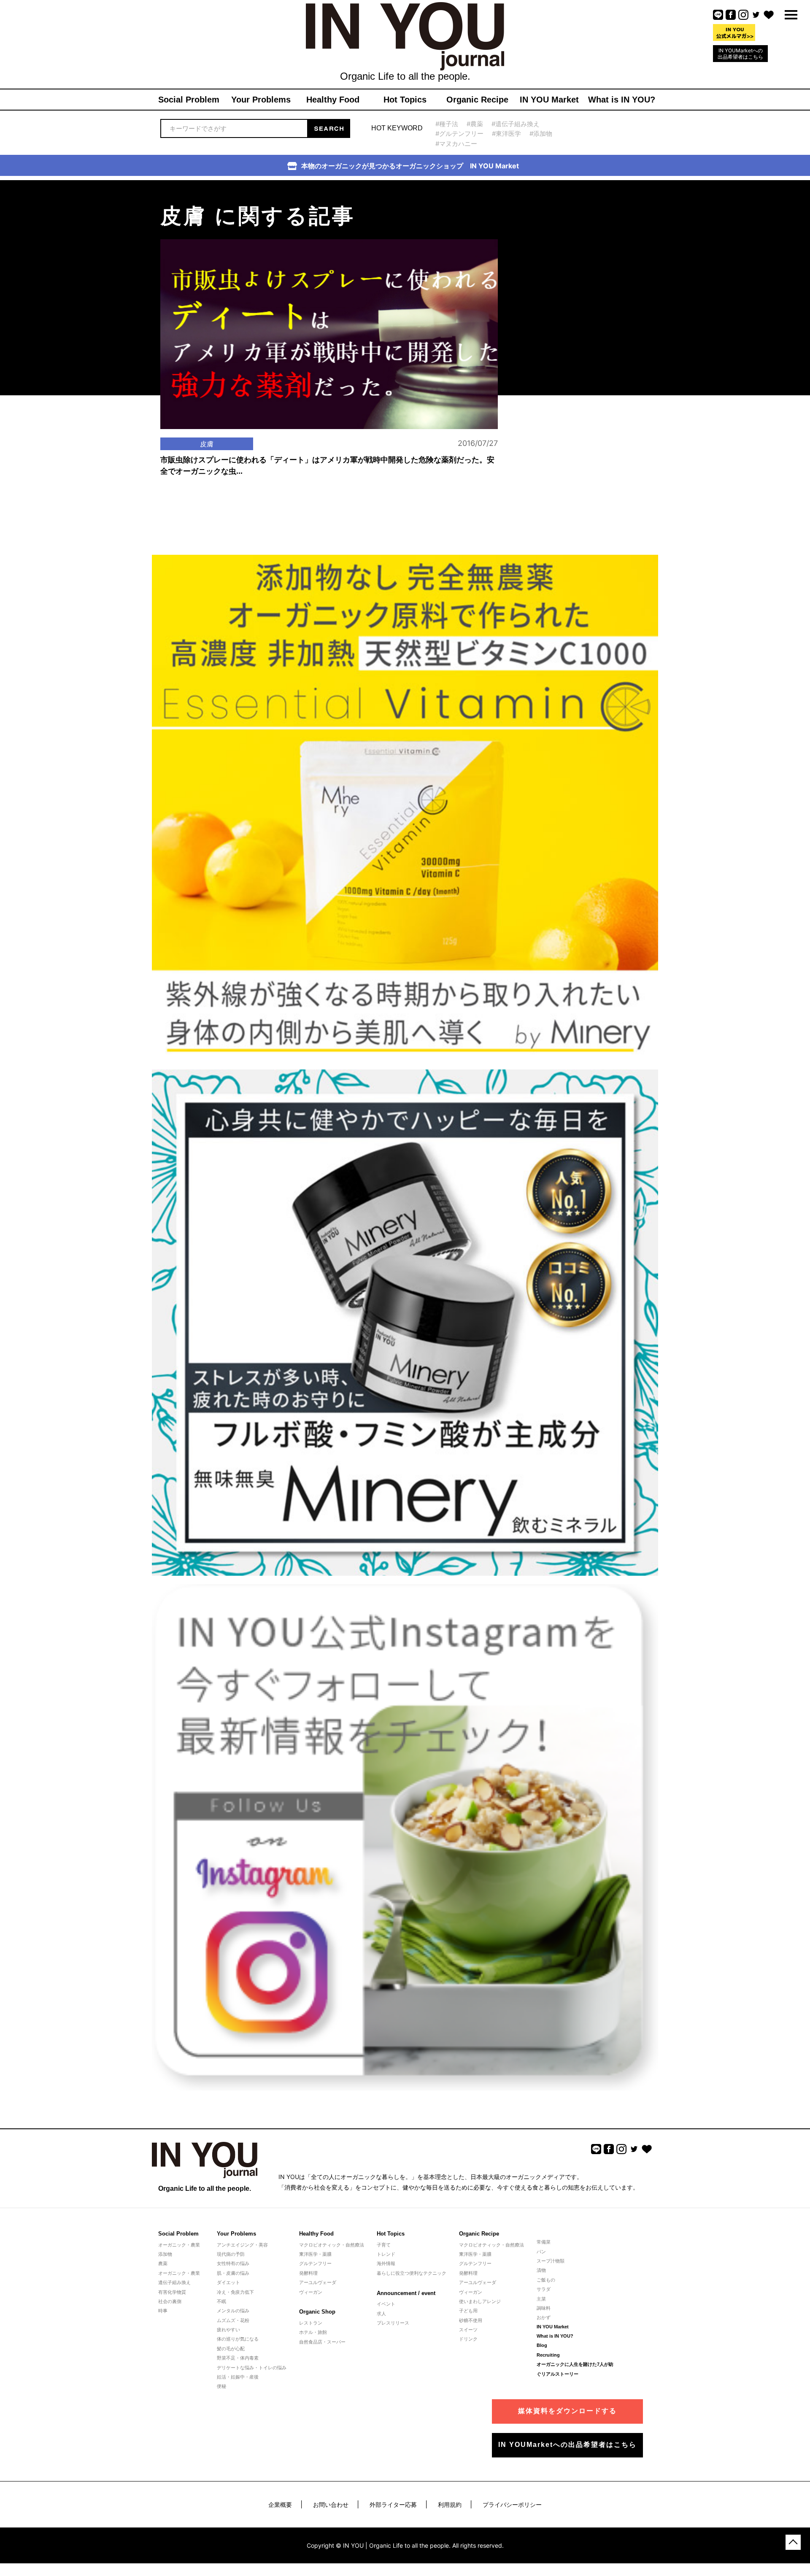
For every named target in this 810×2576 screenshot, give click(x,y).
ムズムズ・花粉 (233, 2320)
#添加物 (541, 134)
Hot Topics (391, 2234)
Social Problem (178, 2234)
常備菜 (544, 2242)
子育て (384, 2245)
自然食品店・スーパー (322, 2342)
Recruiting (548, 2355)
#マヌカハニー (456, 144)
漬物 (541, 2270)
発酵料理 (308, 2273)
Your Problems (236, 2234)
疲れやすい (228, 2330)
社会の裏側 (170, 2301)
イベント (386, 2304)
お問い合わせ (331, 2504)
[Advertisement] (570, 233)
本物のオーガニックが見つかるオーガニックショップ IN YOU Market (410, 166)
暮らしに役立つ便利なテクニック (412, 2273)
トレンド (386, 2254)
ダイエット (228, 2282)
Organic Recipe (479, 2234)
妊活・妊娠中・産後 (238, 2377)
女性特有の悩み (233, 2263)
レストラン (311, 2323)
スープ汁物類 (551, 2261)
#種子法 (447, 124)
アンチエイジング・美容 (242, 2245)
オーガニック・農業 (179, 2245)
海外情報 (386, 2263)
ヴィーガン (311, 2292)
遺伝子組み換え (174, 2282)
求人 (381, 2314)
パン (541, 2252)
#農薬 (475, 124)
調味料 (544, 2308)
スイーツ (468, 2330)
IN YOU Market (553, 2327)
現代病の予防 (231, 2254)
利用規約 (450, 2504)
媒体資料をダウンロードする (567, 2411)
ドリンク (468, 2339)
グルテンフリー (315, 2263)
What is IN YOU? (555, 2336)
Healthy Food (316, 2234)
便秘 (221, 2386)
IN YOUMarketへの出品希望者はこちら (740, 54)
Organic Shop (317, 2312)
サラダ (544, 2289)
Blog (542, 2345)
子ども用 (468, 2311)
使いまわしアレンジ (480, 2301)
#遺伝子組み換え (516, 124)
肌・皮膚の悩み (233, 2273)
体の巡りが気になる (238, 2339)
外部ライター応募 (393, 2504)
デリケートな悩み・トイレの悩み (252, 2368)
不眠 (221, 2301)
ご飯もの (546, 2280)
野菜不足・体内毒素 (238, 2358)
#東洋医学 (506, 134)
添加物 (165, 2254)
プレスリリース (393, 2323)
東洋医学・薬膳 (315, 2254)
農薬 (163, 2263)
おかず (544, 2317)
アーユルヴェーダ (318, 2282)
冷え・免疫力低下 (235, 2292)
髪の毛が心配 (231, 2349)
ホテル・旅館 (313, 2332)
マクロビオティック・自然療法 (332, 2245)
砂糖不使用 (471, 2320)
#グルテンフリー (459, 134)
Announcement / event (406, 2293)
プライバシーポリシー (512, 2504)
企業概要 (280, 2504)
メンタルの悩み (233, 2311)
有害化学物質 (172, 2292)
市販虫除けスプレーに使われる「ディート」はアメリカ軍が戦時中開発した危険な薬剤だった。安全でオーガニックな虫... (327, 466)
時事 (163, 2311)
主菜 (541, 2299)
